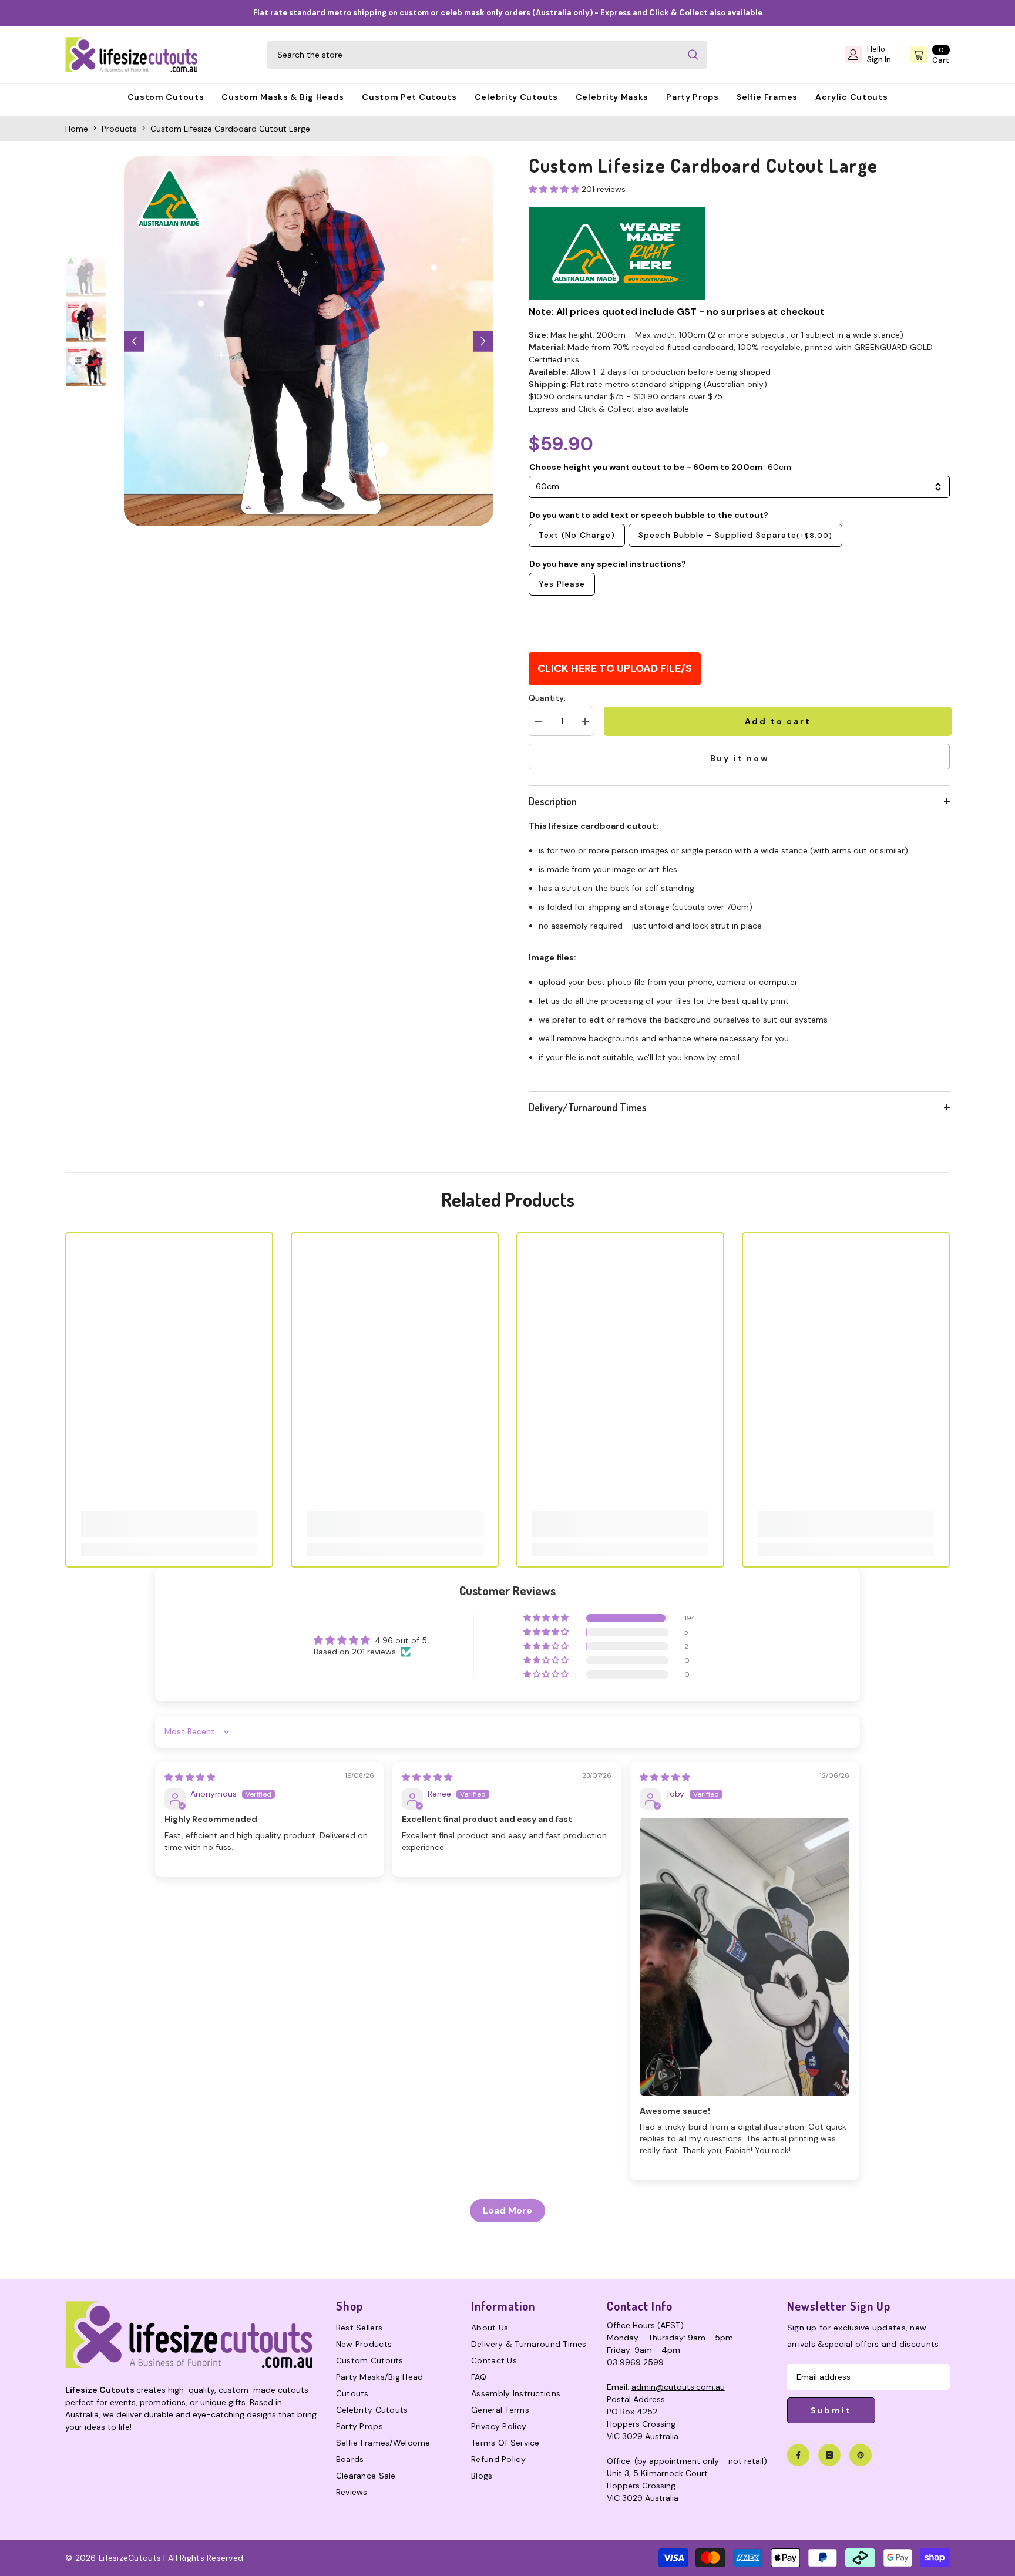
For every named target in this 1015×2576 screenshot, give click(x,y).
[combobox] (473, 55)
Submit (831, 2410)
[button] (134, 342)
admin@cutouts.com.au (678, 2387)
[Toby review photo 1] (745, 1957)
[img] (190, 1777)
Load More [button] (508, 2210)
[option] (309, 341)
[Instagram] (829, 2455)
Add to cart (776, 721)
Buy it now (740, 758)
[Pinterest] (861, 2455)
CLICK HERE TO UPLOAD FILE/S (615, 668)
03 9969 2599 (635, 2362)
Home (77, 129)
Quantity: (547, 698)
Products (119, 129)
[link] (169, 1524)
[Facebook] (798, 2455)
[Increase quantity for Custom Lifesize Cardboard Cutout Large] (584, 721)
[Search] (487, 55)
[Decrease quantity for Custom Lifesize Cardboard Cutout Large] (537, 721)
